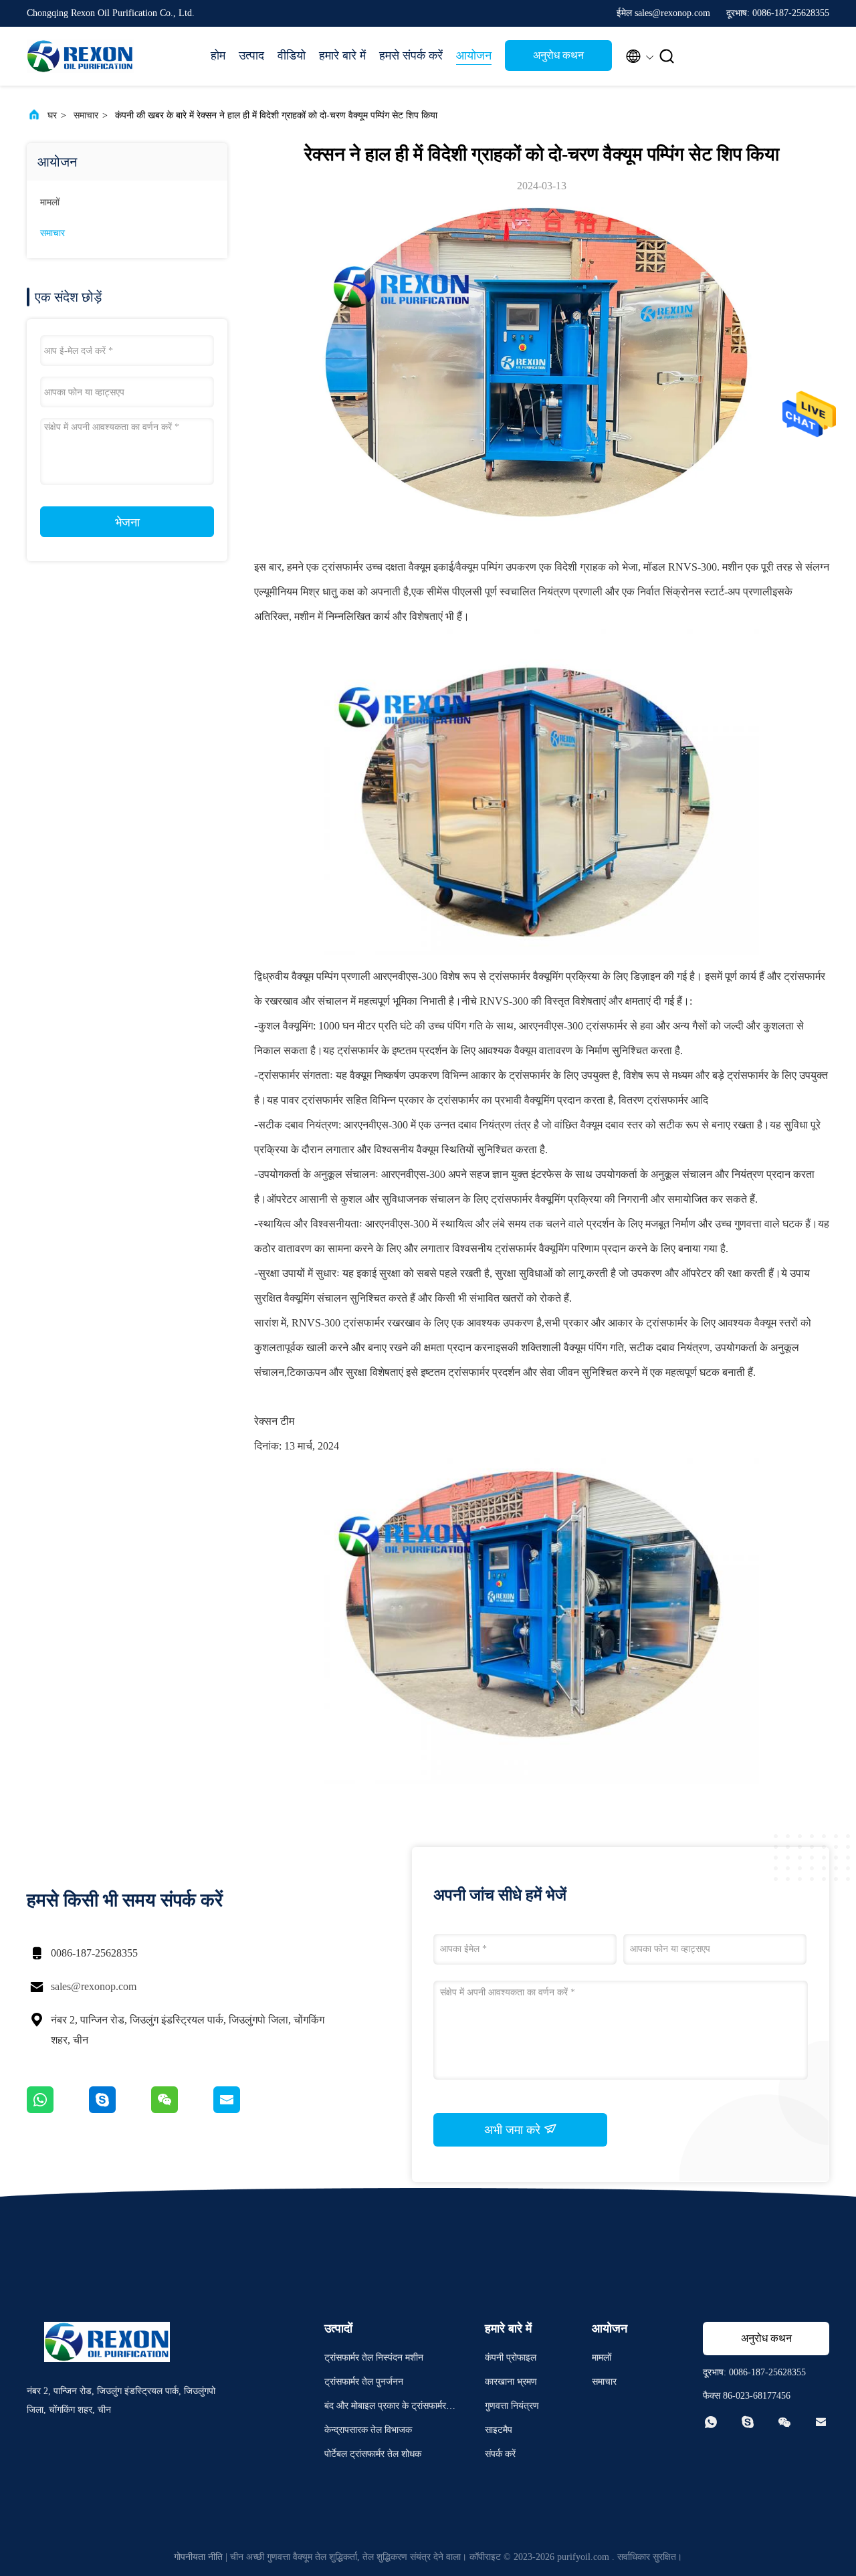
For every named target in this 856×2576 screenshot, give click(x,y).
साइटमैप (499, 2430)
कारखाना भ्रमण (511, 2382)
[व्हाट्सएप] (58, 2110)
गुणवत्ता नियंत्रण (512, 2406)
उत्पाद (251, 56)
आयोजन (474, 56)
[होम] (80, 56)
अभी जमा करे (514, 2130)
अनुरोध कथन (558, 55)
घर (52, 115)
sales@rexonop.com (94, 1986)
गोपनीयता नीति (198, 2557)
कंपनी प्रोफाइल (511, 2358)
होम (218, 56)
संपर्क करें (500, 2454)
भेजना (127, 522)
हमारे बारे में (342, 56)
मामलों (50, 202)
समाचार (86, 115)
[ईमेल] (243, 2110)
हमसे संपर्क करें (411, 56)
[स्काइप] (120, 2110)
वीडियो (292, 56)
